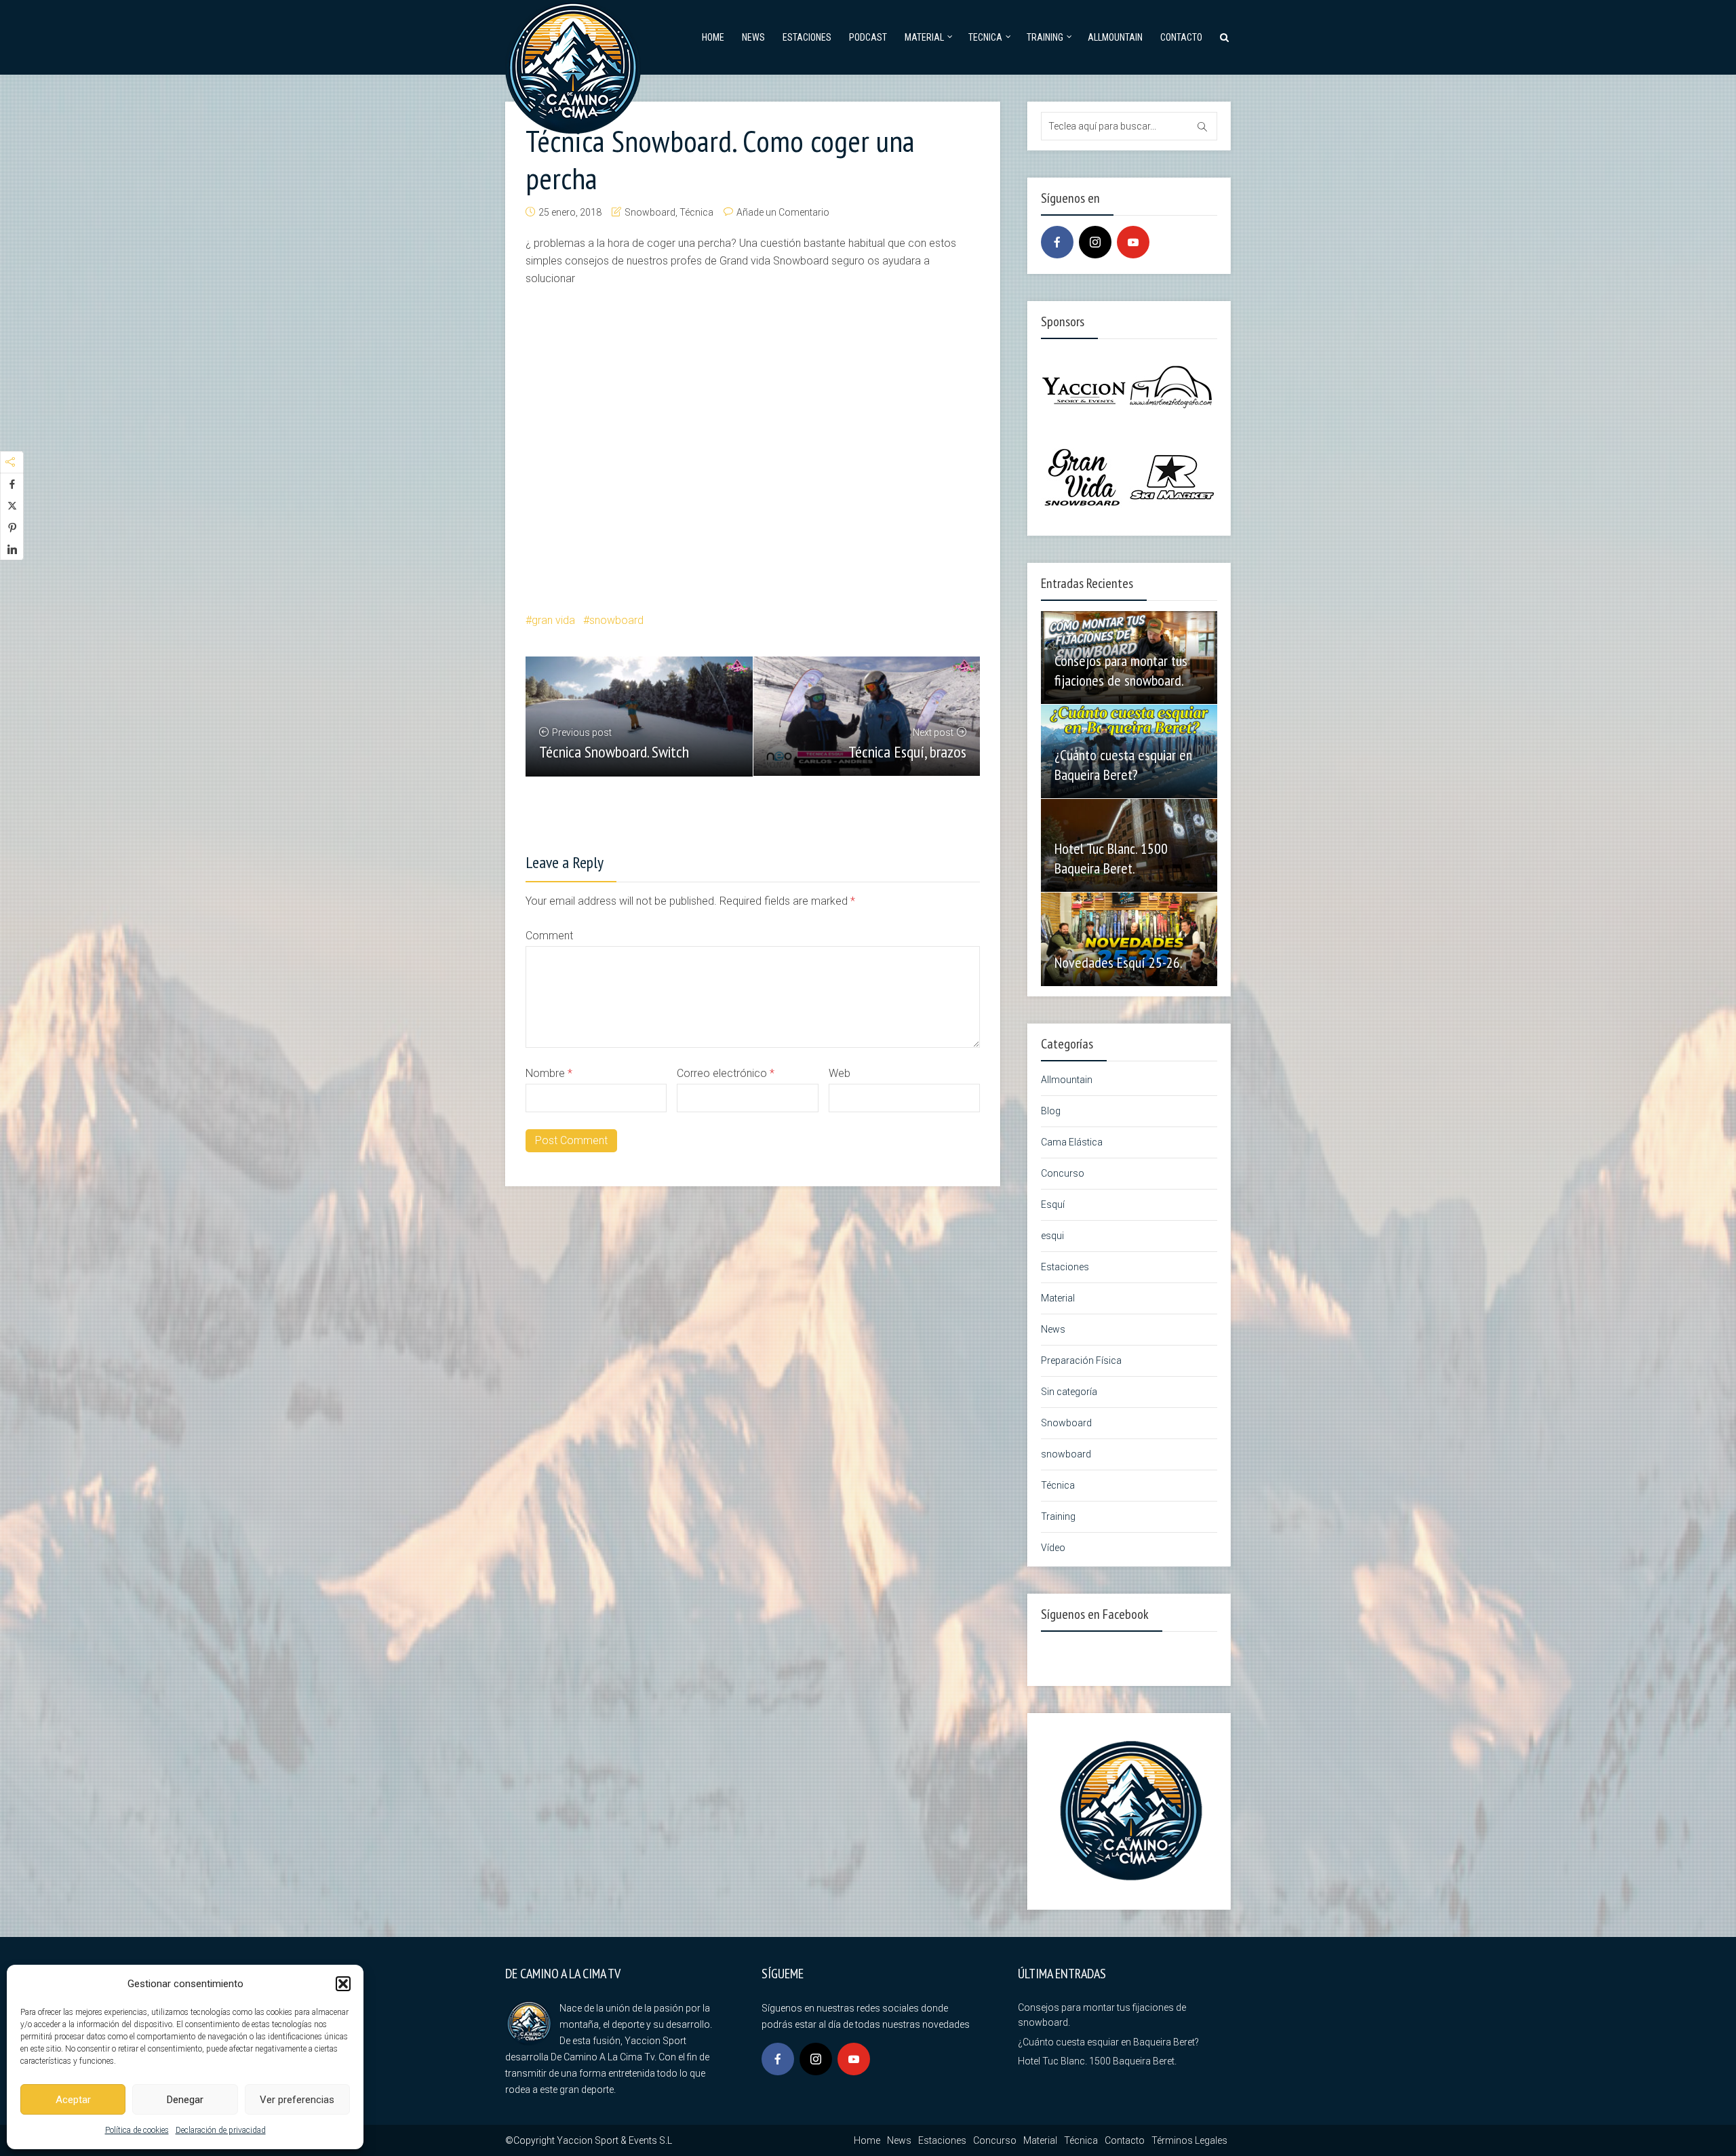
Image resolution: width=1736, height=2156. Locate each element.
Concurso (1063, 1173)
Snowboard (650, 212)
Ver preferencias (297, 2100)
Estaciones (807, 37)
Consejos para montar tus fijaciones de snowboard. (1121, 670)
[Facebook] (1057, 242)
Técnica (696, 212)
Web (840, 1073)
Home (713, 37)
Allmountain (1115, 37)
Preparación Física (1081, 1360)
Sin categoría (1069, 1392)
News (753, 37)
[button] (343, 1984)
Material (924, 37)
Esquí (1053, 1204)
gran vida (553, 620)
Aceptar (73, 2100)
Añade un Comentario (783, 212)
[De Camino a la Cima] (573, 65)
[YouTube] (1133, 242)
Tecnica (985, 37)
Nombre (549, 1073)
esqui (1052, 1236)
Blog (1051, 1111)
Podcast (868, 37)
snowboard (616, 620)
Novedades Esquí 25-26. (1119, 962)
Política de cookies (137, 2130)
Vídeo (1053, 1548)
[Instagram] (1095, 242)
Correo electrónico (726, 1073)
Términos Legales (1189, 2140)
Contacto (1181, 37)
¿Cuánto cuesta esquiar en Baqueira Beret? (1123, 765)
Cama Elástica (1072, 1142)
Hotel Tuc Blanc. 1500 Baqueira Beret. (1111, 858)
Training (1045, 37)
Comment (549, 936)
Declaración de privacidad (221, 2130)
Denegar (185, 2100)
